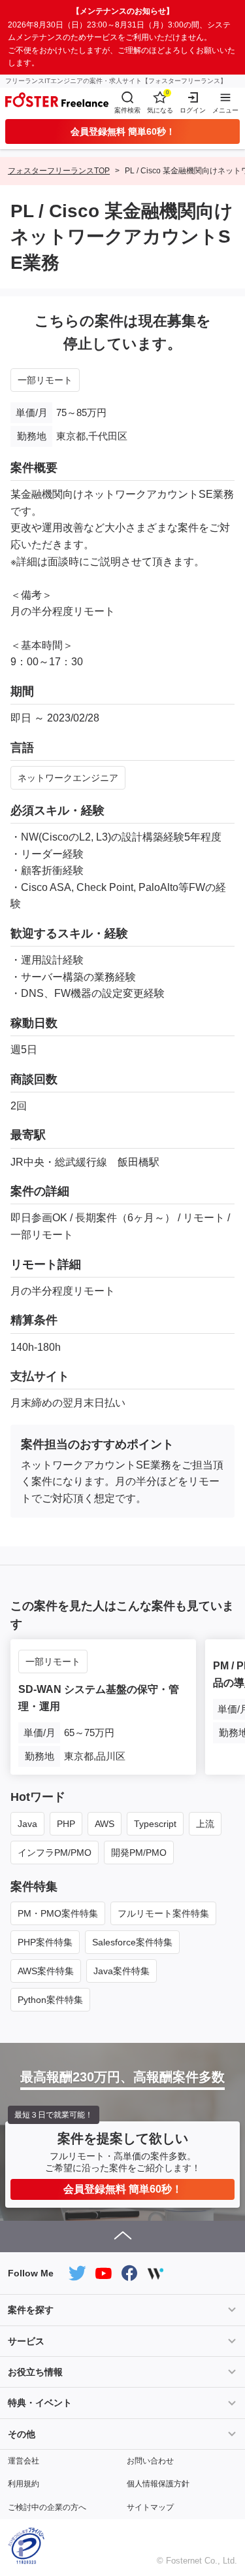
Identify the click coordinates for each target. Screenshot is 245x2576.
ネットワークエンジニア (68, 778)
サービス (26, 2341)
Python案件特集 (50, 2000)
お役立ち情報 (35, 2372)
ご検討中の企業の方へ (47, 2507)
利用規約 (24, 2484)
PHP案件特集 (45, 1942)
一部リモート (45, 380)
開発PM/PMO (139, 1853)
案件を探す (31, 2310)
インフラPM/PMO (55, 1853)
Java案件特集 (122, 1971)
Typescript (155, 1824)
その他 (22, 2434)
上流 (205, 1824)
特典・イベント (40, 2403)
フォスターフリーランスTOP (59, 171)
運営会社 (24, 2461)
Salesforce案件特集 (132, 1942)
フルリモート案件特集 (163, 1913)
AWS (105, 1824)
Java (27, 1824)
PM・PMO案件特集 (58, 1913)
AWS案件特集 (46, 1971)
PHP (66, 1824)
